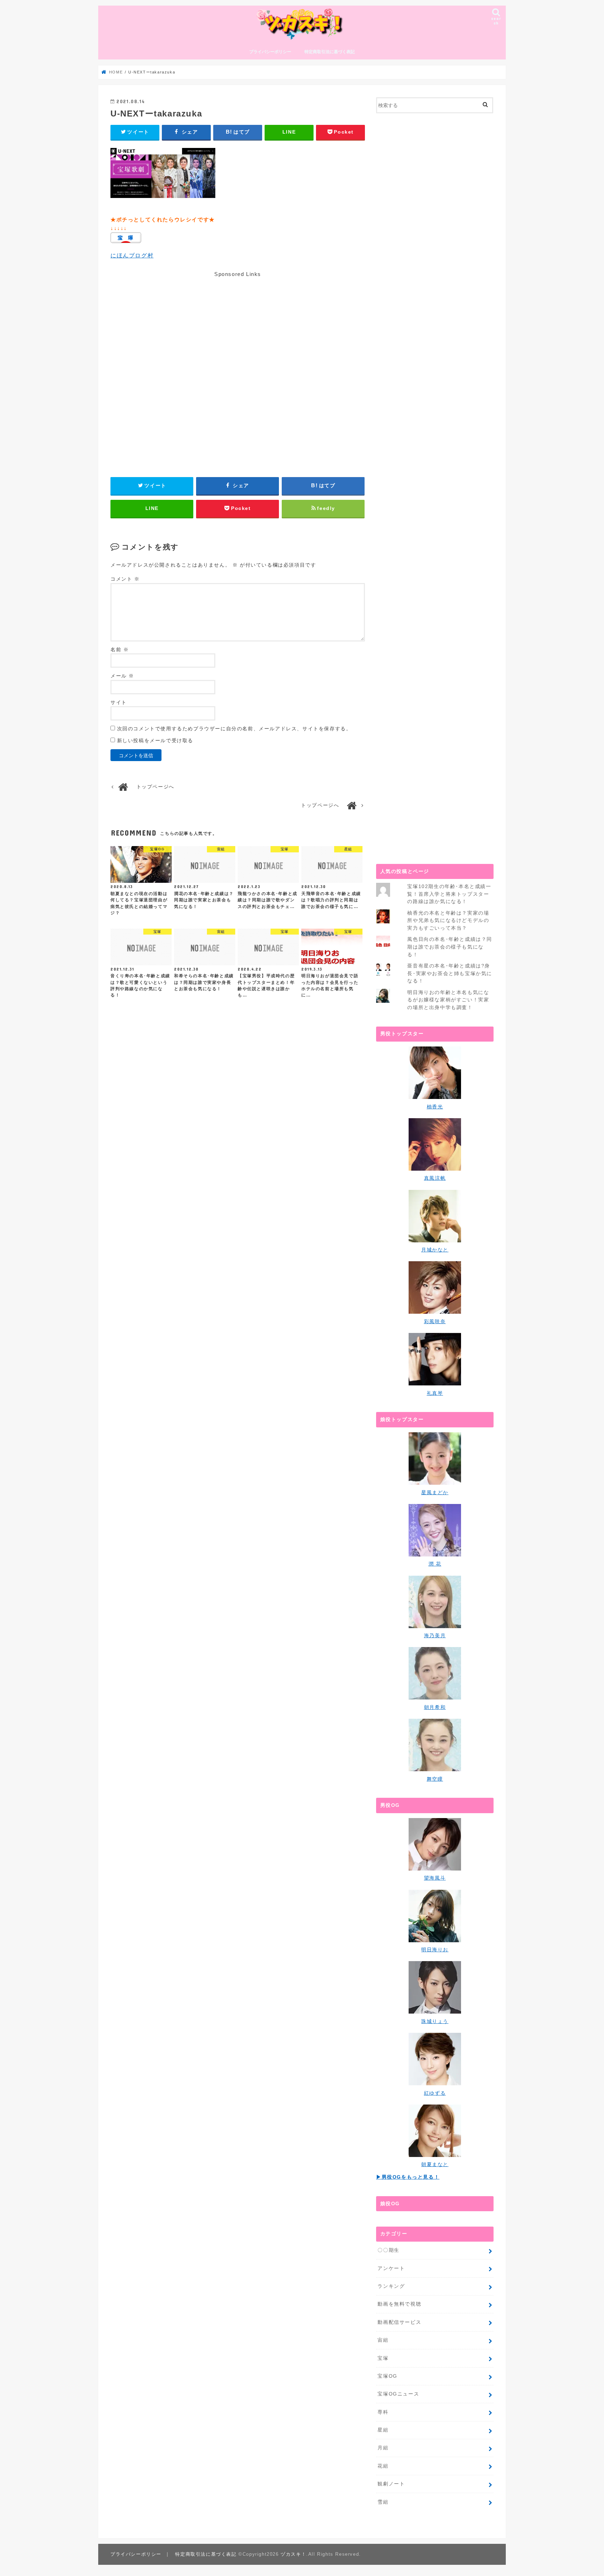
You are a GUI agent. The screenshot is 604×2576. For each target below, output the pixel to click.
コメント (125, 579)
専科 (383, 2412)
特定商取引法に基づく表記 (330, 52)
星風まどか (435, 1492)
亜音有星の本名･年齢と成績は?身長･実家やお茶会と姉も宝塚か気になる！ (450, 973)
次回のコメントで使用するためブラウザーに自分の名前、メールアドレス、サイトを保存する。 (234, 729)
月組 (383, 2448)
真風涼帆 (435, 1178)
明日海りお (435, 1950)
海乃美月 (435, 1635)
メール (122, 676)
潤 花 (435, 1564)
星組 (383, 2430)
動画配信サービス (399, 2322)
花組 (383, 2466)
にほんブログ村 (132, 256)
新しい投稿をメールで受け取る (155, 741)
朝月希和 (435, 1707)
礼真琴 (435, 1393)
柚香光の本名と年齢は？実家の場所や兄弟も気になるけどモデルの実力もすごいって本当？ (448, 920)
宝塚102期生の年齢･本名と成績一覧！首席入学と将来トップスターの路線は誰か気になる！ (449, 894)
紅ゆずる (435, 2093)
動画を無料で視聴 (399, 2304)
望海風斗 (435, 1878)
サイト (119, 702)
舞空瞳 (435, 1779)
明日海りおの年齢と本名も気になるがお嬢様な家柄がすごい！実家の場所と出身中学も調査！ (448, 1000)
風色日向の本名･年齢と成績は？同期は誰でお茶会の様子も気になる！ (450, 947)
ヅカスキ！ (293, 2554)
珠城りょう (435, 2021)
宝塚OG (387, 2376)
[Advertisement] (238, 351)
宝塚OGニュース (398, 2394)
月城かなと (435, 1250)
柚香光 (435, 1107)
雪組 (383, 2502)
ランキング (391, 2286)
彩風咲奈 (435, 1321)
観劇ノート (391, 2484)
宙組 (383, 2340)
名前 (120, 650)
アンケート (391, 2268)
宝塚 (383, 2358)
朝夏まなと (435, 2164)
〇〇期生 (388, 2250)
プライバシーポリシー (270, 52)
